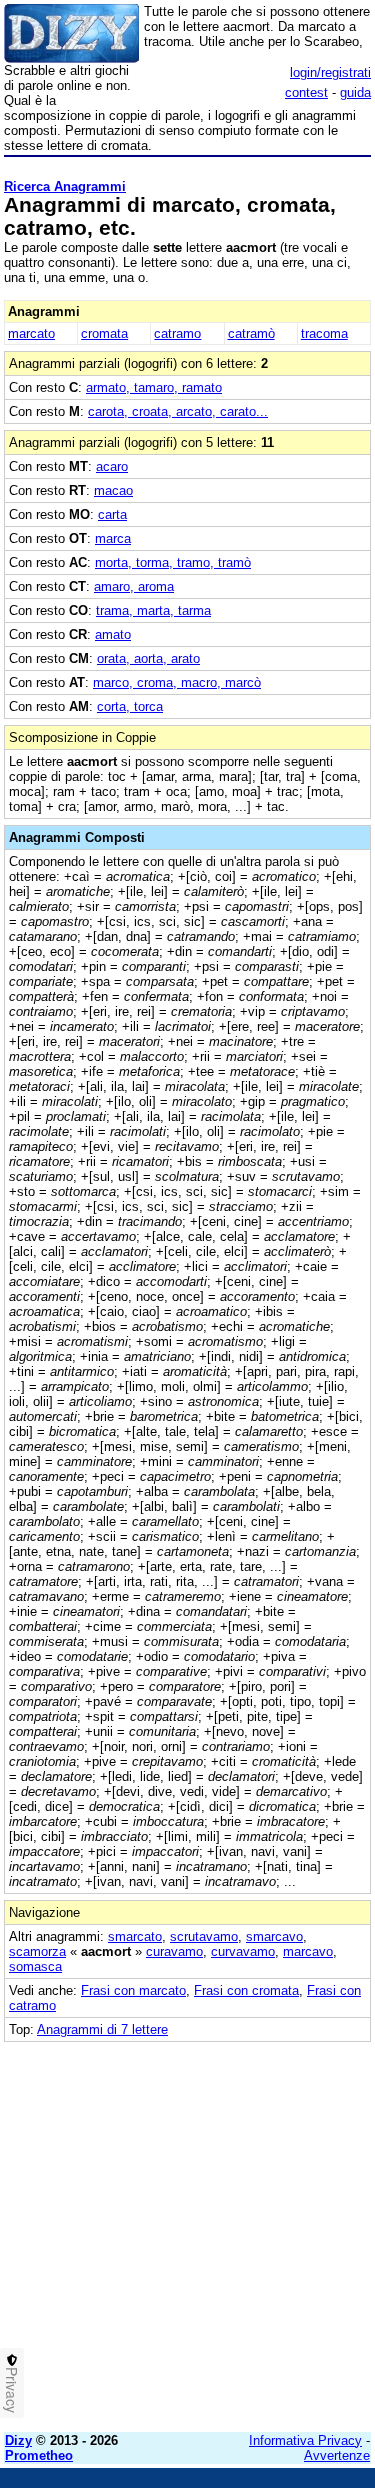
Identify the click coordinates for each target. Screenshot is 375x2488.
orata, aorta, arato (148, 658)
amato (113, 634)
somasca (35, 1966)
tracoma (324, 333)
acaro (112, 466)
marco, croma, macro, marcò (177, 682)
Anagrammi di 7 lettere (102, 2029)
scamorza (37, 1951)
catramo (177, 333)
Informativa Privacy (305, 2440)
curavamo (174, 1951)
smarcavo (274, 1936)
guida (355, 92)
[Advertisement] (187, 2229)
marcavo (308, 1951)
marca (113, 538)
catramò (251, 333)
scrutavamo (204, 1936)
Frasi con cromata (246, 1990)
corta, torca (130, 706)
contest (306, 92)
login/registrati (330, 72)
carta (112, 514)
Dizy (18, 2440)
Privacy (12, 2390)
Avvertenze (337, 2455)
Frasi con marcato (133, 1990)
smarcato (135, 1936)
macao (113, 490)
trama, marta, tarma (153, 610)
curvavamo (243, 1951)
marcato (31, 333)
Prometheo (39, 2455)
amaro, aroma (134, 586)
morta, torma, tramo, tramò (173, 562)
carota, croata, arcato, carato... (178, 411)
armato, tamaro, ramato (154, 387)
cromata (104, 333)
